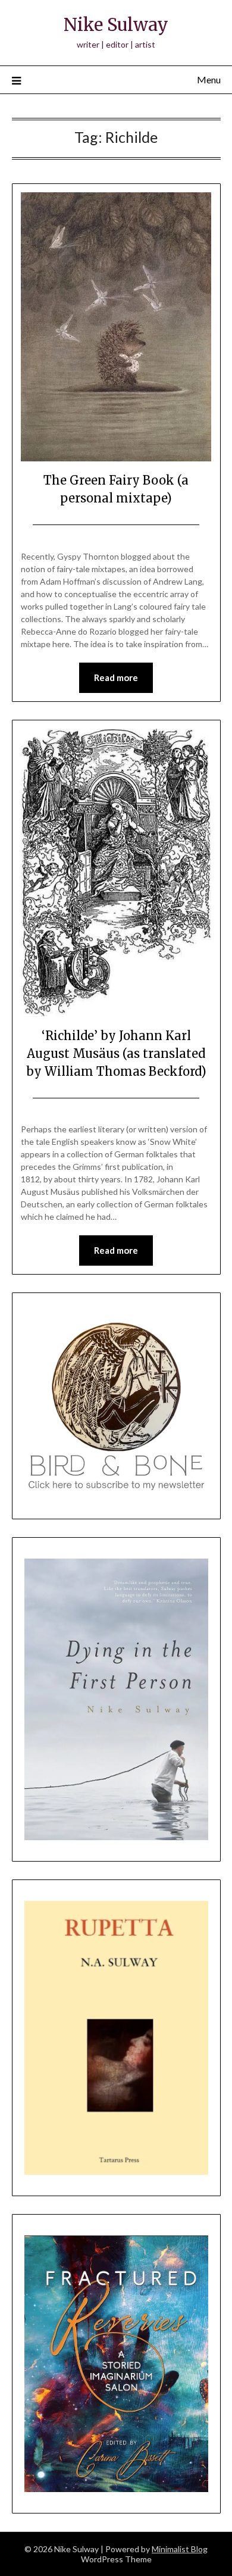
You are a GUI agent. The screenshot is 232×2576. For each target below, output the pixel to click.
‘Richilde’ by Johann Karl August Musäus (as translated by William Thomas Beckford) (116, 1053)
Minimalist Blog (180, 2549)
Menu (209, 79)
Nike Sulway (116, 25)
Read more (116, 677)
